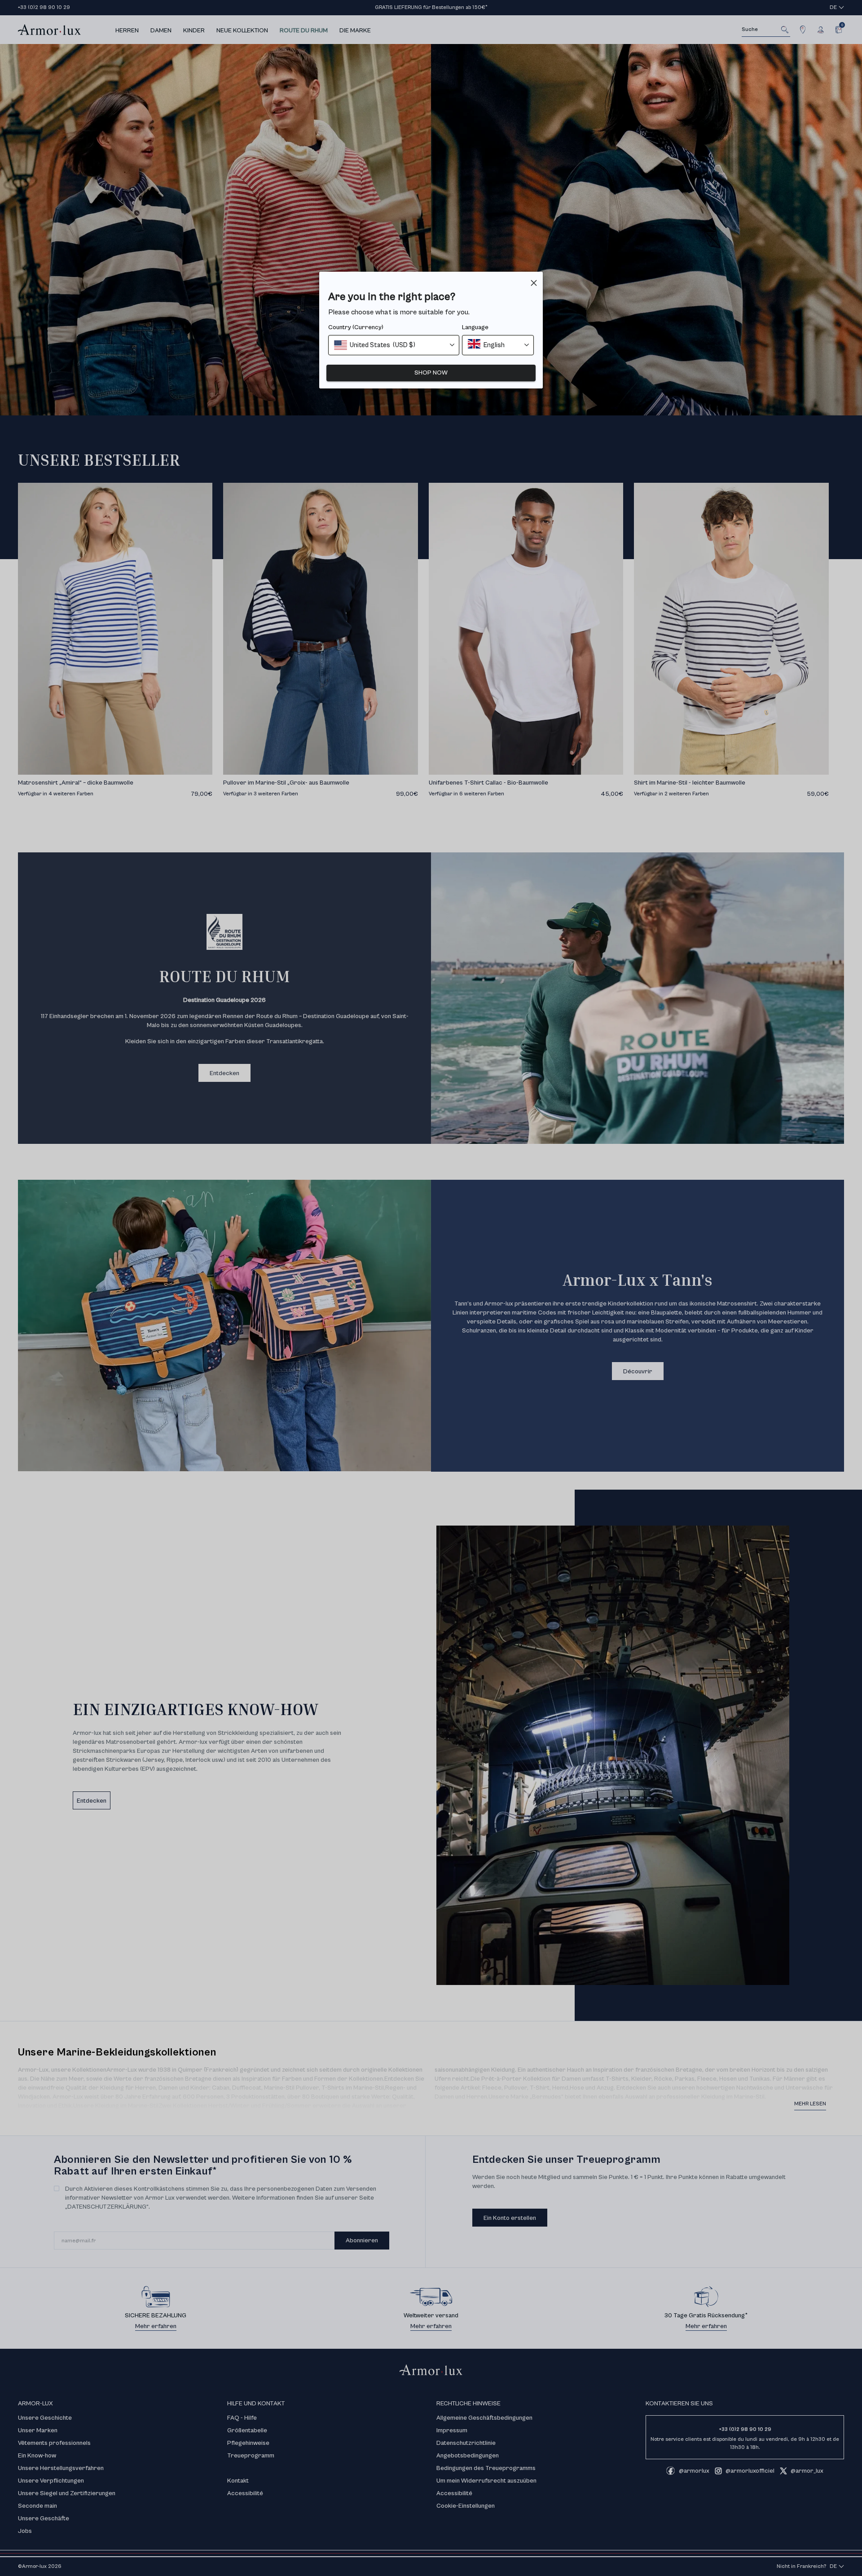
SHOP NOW (431, 373)
